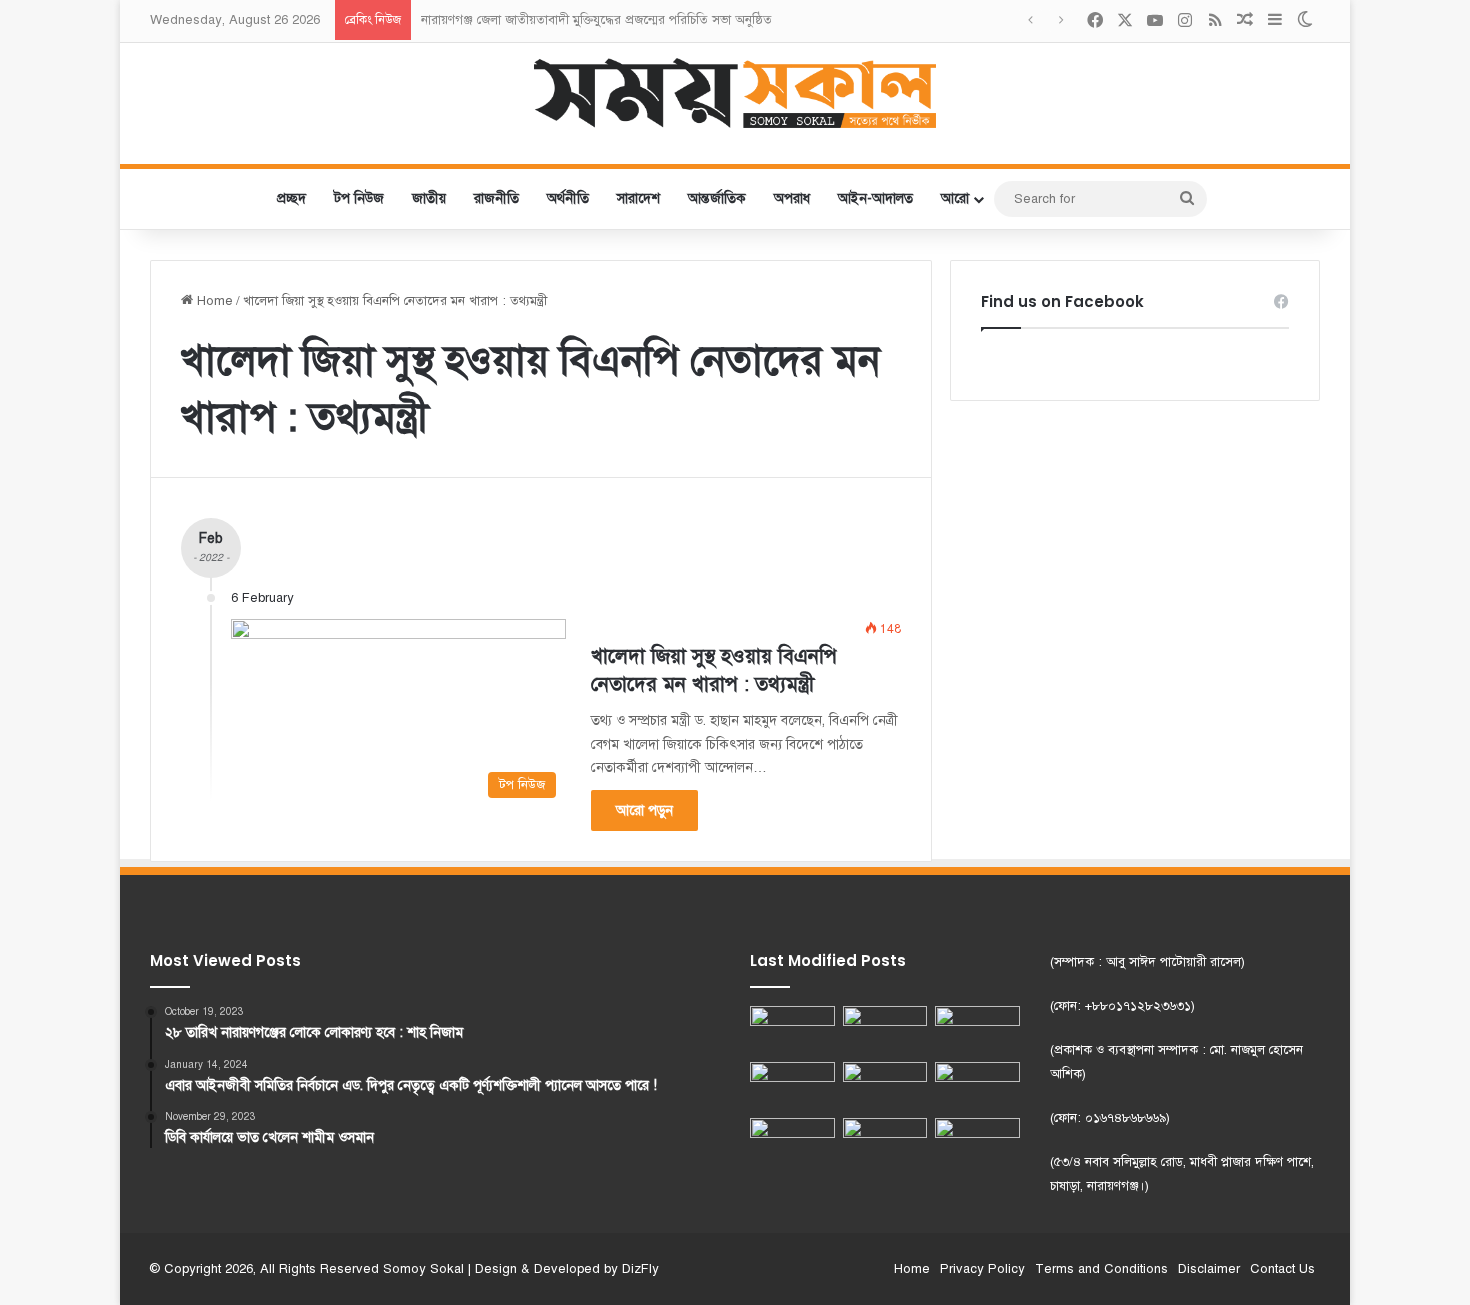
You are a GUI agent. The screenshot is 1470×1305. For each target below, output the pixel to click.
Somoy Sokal (423, 1269)
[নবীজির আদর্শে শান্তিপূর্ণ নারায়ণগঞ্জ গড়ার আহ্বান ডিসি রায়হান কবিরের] (792, 1142)
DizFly (640, 1269)
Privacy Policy (982, 1269)
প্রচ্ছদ (291, 198)
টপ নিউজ (359, 198)
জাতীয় (429, 198)
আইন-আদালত (875, 198)
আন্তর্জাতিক (717, 198)
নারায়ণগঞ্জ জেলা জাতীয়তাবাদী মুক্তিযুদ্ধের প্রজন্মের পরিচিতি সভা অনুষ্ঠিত (596, 20)
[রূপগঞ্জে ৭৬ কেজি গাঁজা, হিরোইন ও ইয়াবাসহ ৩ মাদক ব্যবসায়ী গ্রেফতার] (885, 1142)
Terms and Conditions (1101, 1269)
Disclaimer (1209, 1269)
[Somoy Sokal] (735, 93)
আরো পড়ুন (644, 810)
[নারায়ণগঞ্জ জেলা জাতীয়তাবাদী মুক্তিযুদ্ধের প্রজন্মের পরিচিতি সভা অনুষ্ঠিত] (885, 1030)
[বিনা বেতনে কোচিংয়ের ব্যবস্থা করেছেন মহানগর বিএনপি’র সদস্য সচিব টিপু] (885, 1086)
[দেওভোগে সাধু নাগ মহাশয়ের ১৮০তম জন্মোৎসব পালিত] (977, 1030)
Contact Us (1282, 1269)
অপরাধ (792, 198)
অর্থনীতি (568, 198)
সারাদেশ (638, 198)
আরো (955, 198)
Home (213, 301)
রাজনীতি (496, 198)
